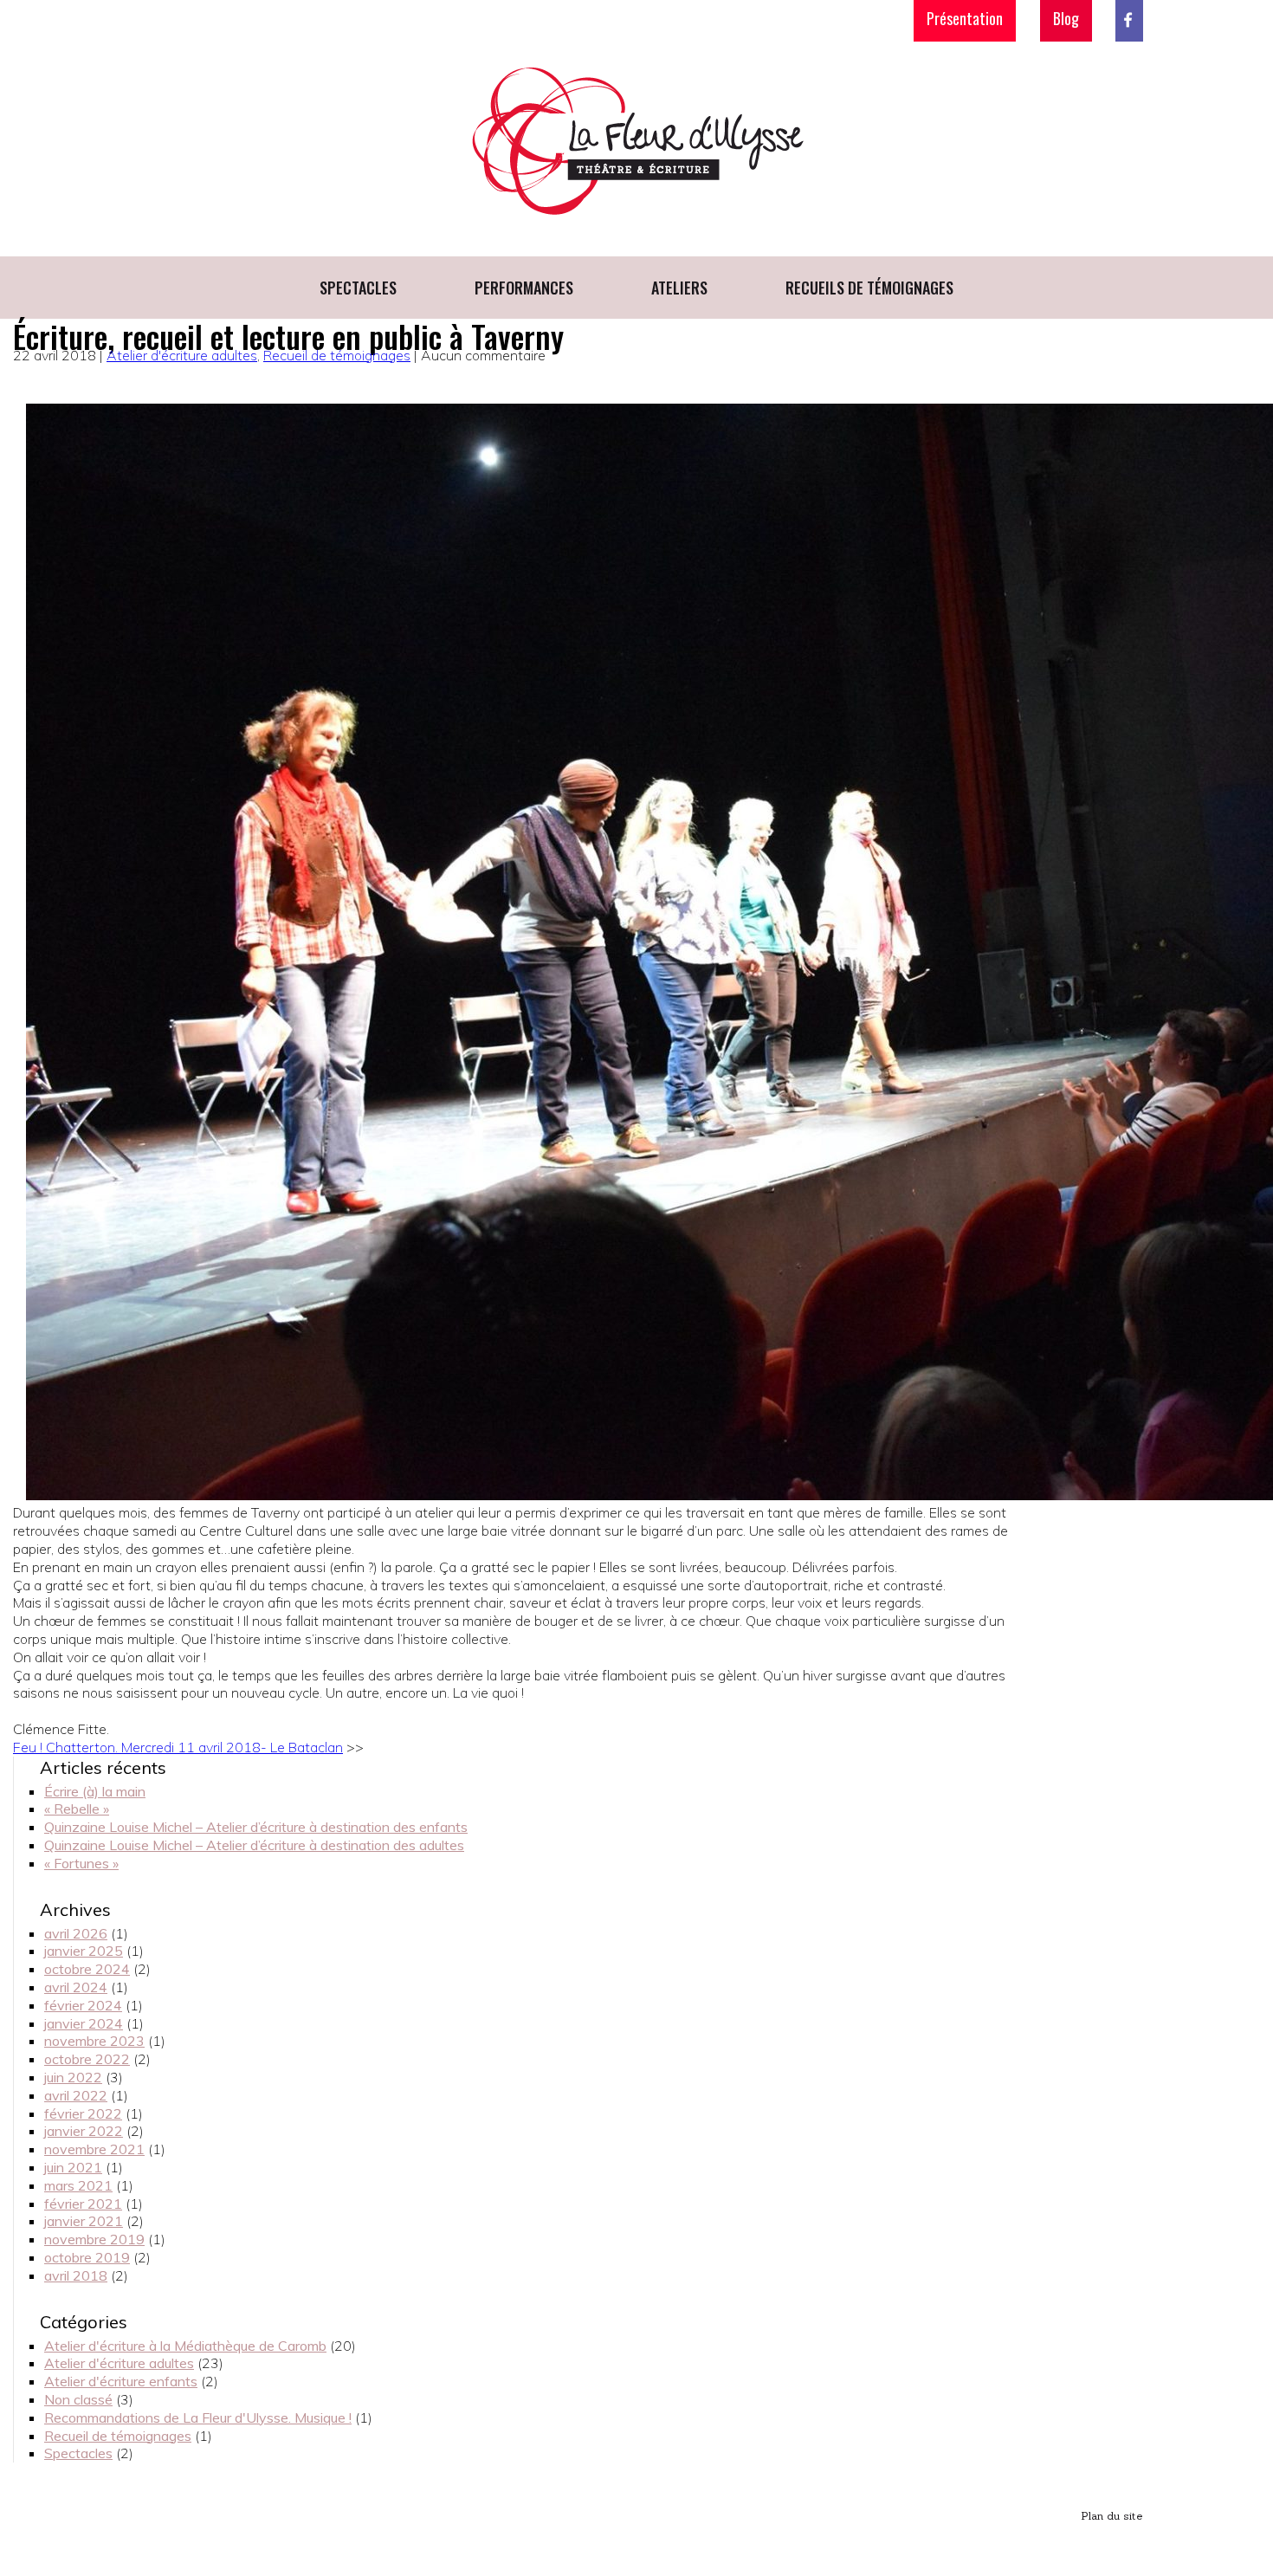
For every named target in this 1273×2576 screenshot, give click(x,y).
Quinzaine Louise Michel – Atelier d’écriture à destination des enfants (256, 1827)
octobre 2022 (87, 2059)
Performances (524, 288)
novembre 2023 (94, 2041)
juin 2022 (73, 2077)
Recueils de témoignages (869, 288)
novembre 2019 (94, 2239)
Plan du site (1112, 2516)
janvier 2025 (84, 1951)
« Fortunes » (81, 1863)
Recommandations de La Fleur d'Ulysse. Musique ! (198, 2417)
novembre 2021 (94, 2149)
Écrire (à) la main (95, 1791)
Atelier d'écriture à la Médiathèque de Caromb (185, 2346)
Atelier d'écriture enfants (121, 2381)
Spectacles (358, 288)
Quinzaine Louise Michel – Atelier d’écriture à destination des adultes (254, 1845)
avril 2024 (76, 1987)
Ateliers (679, 288)
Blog (1066, 18)
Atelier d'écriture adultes (182, 355)
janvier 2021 (84, 2221)
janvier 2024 (84, 2023)
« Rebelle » (77, 1809)
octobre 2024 (87, 1969)
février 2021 (83, 2204)
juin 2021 (73, 2167)
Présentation (965, 18)
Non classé (78, 2399)
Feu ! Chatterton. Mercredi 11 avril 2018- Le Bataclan (178, 1747)
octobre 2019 (87, 2257)
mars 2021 (78, 2185)
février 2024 (83, 2005)
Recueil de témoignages (337, 355)
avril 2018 (76, 2275)
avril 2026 (76, 1933)
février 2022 (83, 2113)
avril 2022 (76, 2095)
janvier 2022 (84, 2131)
